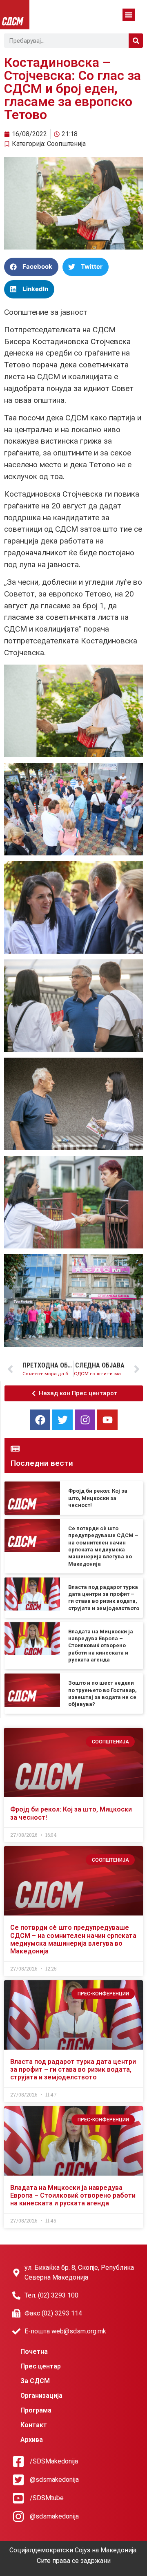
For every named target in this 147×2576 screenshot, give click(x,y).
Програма (36, 2410)
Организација (41, 2396)
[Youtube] (107, 1420)
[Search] (136, 41)
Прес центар (41, 2366)
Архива (32, 2440)
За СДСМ (35, 2381)
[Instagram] (85, 1420)
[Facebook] (40, 1420)
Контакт (34, 2425)
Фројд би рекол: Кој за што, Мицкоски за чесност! (98, 1498)
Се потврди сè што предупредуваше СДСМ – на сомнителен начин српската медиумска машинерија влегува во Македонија (73, 1939)
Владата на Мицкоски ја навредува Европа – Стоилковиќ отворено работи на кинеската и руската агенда (101, 1646)
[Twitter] (62, 1420)
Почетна (34, 2352)
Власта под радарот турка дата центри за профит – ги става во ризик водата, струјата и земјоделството (73, 2069)
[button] (129, 15)
